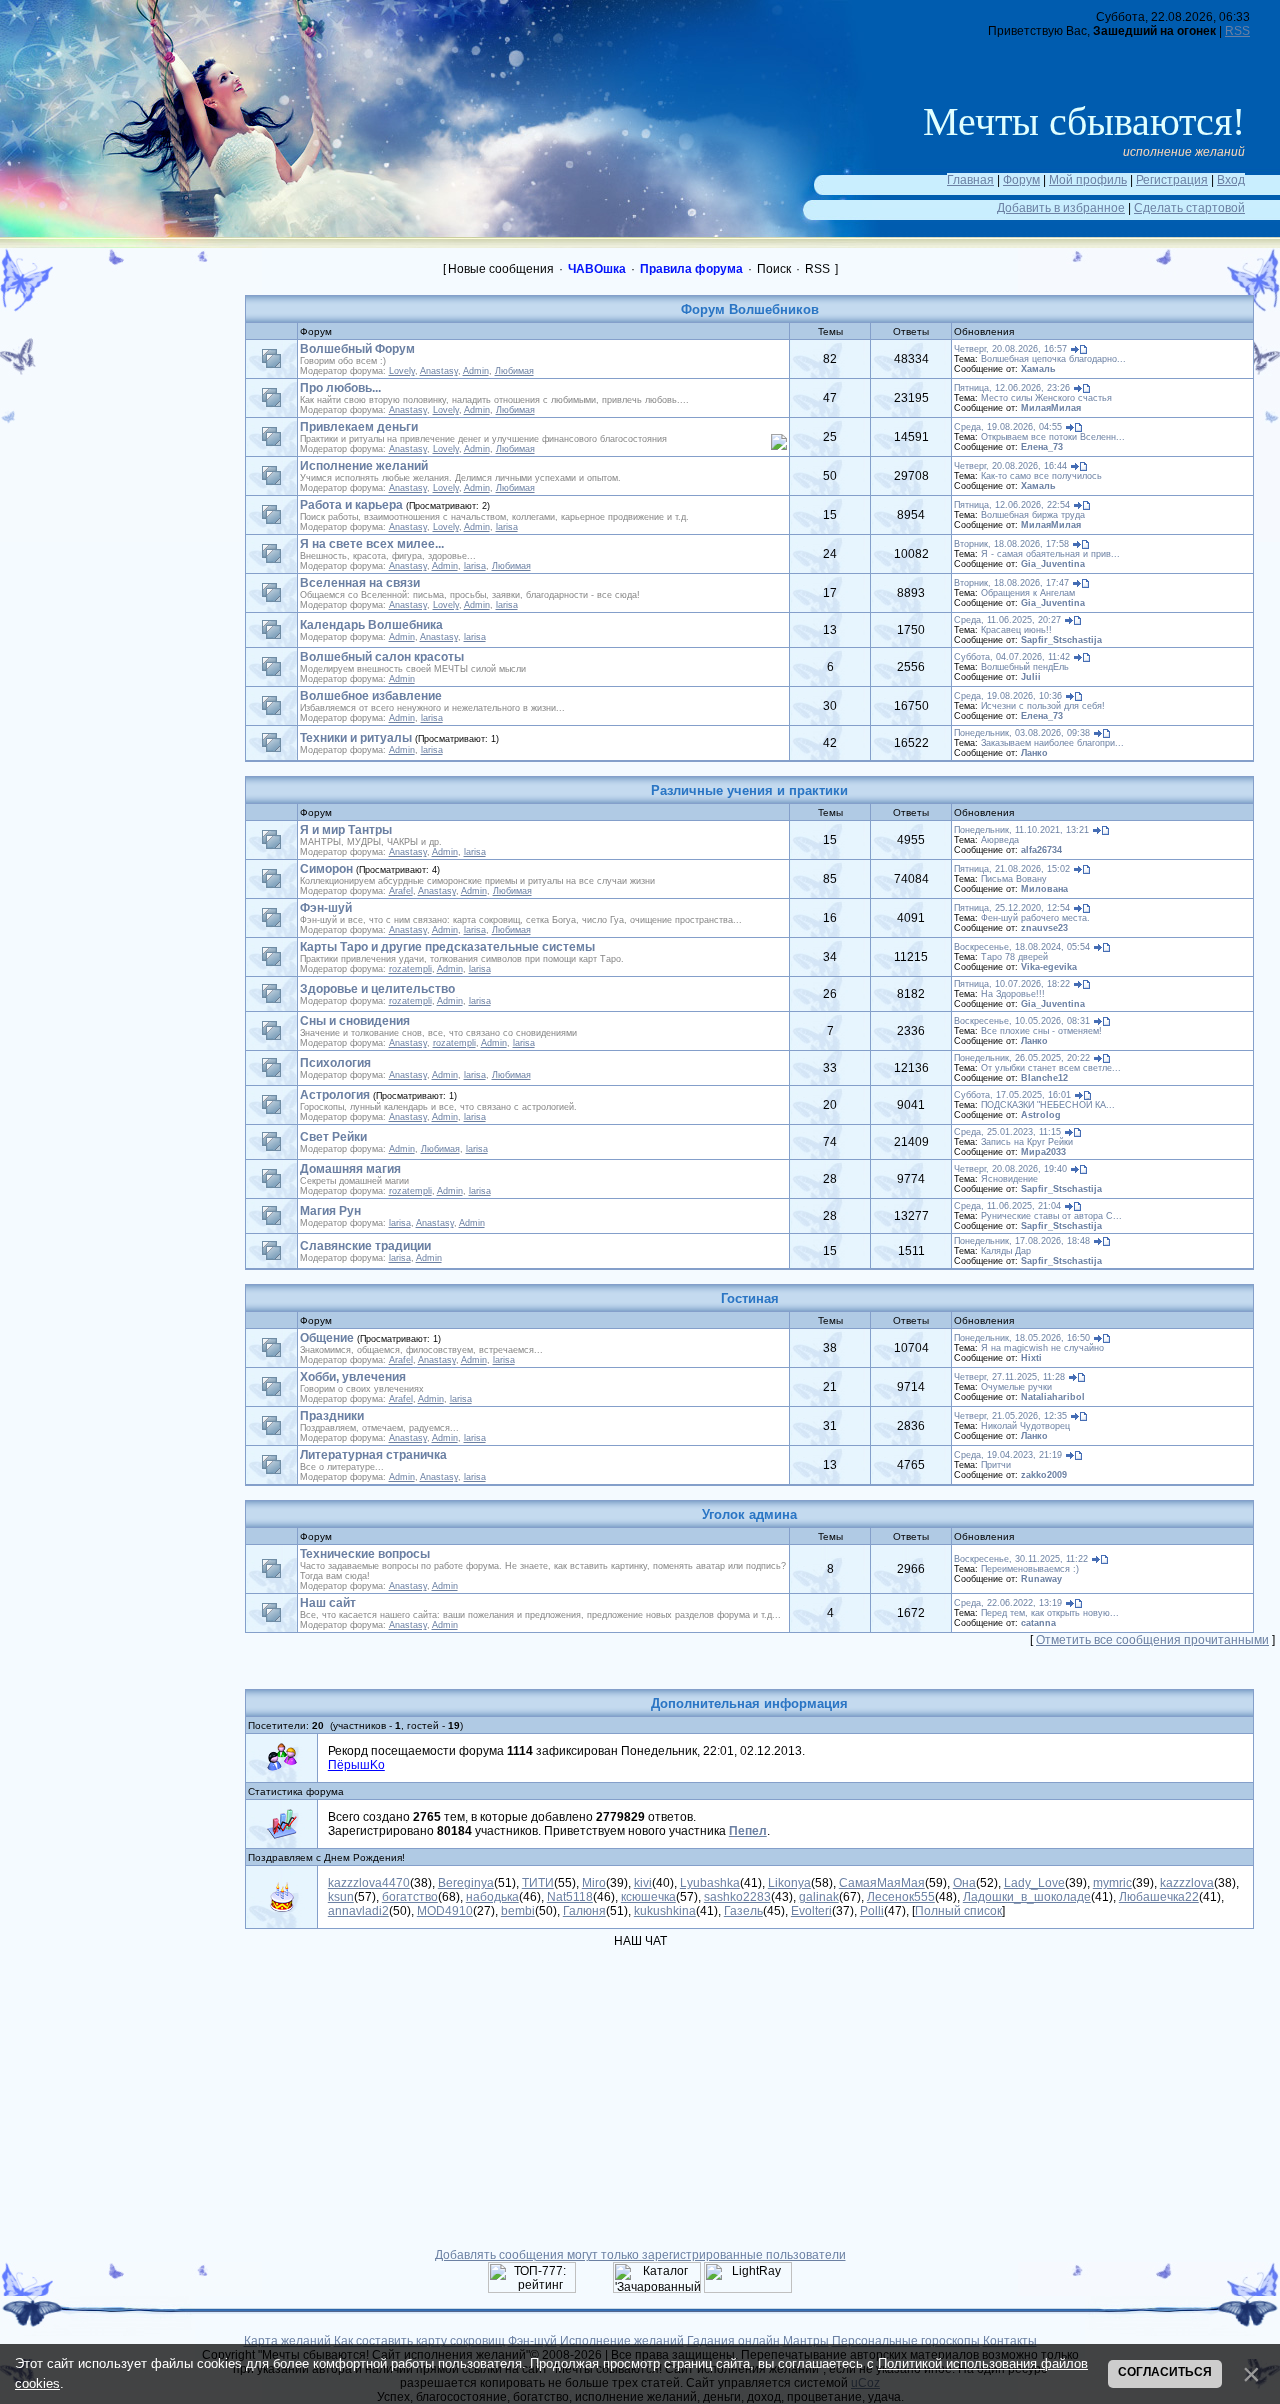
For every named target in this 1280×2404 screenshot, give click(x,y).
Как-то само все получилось (1041, 476)
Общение (327, 1338)
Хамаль (1038, 369)
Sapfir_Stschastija (1061, 640)
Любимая (514, 371)
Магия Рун (330, 1211)
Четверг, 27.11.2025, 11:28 (1009, 1377)
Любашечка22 (1159, 1897)
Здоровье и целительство (377, 989)
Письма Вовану (1014, 879)
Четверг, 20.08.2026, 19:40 (1010, 1169)
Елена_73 (1042, 447)
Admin (476, 371)
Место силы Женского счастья (1046, 398)
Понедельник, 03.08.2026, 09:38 (1022, 733)
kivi (643, 1883)
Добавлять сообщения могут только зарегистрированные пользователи (640, 2255)
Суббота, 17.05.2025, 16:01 (1012, 1095)
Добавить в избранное (1061, 208)
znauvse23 (1044, 928)
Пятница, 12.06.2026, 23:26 (1012, 388)
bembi (518, 1911)
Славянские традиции (365, 1246)
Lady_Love (1034, 1883)
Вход (1231, 180)
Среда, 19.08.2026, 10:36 (1008, 696)
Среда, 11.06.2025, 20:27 (1007, 620)
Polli (872, 1911)
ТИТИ (538, 1883)
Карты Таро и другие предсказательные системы (447, 947)
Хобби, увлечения (353, 1377)
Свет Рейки (333, 1137)
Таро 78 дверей (1014, 957)
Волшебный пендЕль (1025, 667)
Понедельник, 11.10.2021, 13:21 (1021, 830)
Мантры (806, 2341)
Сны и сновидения (355, 1021)
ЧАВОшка (597, 269)
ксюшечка (648, 1897)
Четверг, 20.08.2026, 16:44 (1010, 466)
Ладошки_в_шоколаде (1027, 1897)
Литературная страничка (373, 1455)
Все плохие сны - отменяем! (1041, 1031)
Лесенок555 (901, 1897)
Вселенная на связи (360, 583)
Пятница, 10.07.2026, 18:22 (1012, 984)
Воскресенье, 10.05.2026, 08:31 (1022, 1021)
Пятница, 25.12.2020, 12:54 (1012, 908)
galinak (819, 1897)
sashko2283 (737, 1897)
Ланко (1034, 753)
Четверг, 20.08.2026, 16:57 (1010, 349)
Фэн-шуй (326, 908)
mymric (1112, 1883)
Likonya (789, 1883)
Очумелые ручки (1016, 1387)
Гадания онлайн (733, 2341)
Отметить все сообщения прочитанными (1152, 1640)
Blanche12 (1044, 1078)
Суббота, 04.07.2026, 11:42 (1012, 657)
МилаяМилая (1051, 408)
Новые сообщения (501, 269)
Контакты (1010, 2341)
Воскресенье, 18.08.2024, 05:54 (1022, 947)
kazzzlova (1187, 1883)
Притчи (996, 1465)
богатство (410, 1897)
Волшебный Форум (357, 349)
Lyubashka (710, 1883)
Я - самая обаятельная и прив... (1050, 554)
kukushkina (665, 1911)
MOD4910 (445, 1911)
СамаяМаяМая (882, 1883)
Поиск (774, 269)
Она (964, 1883)
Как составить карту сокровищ (419, 2341)
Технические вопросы (365, 1554)
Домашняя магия (350, 1169)
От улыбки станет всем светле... (1051, 1068)
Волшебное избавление (371, 696)
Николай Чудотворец (1025, 1426)
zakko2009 (1044, 1475)
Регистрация (1172, 180)
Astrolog (1041, 1115)
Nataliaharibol (1053, 1397)
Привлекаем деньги (359, 427)
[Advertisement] (130, 385)
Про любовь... (340, 388)
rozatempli (410, 969)
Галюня (584, 1911)
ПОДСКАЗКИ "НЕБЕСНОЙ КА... (1048, 1105)
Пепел (748, 1831)
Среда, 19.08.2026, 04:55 (1008, 427)
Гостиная (750, 1298)
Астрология (335, 1095)
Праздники (332, 1416)
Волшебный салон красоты (382, 657)
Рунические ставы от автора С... (1051, 1216)
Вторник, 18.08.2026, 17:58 (1011, 544)
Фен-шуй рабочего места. (1035, 918)
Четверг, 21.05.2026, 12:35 (1010, 1416)
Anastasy (439, 371)
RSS (1237, 31)
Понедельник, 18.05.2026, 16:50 (1022, 1338)
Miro (594, 1883)
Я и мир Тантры (346, 830)
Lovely (402, 371)
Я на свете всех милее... (372, 544)
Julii (1031, 677)
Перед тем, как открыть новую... (1050, 1613)
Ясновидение (1009, 1179)
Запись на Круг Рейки (1027, 1142)
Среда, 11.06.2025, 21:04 (1007, 1206)
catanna (1038, 1623)
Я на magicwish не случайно (1042, 1348)
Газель (743, 1911)
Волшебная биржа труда (1033, 515)
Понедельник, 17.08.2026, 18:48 (1022, 1241)
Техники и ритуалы (356, 738)
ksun (341, 1897)
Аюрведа (1000, 840)
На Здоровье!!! (1013, 994)
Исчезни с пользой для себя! (1043, 706)
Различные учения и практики (749, 790)
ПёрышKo (356, 1765)
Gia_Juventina (1053, 564)
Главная (970, 180)
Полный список (958, 1911)
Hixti (1031, 1358)
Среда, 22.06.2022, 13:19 (1008, 1603)
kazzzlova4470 (369, 1883)
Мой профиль (1088, 180)
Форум (1021, 180)
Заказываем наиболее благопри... (1052, 743)
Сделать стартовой (1189, 208)
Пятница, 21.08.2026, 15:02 (1012, 869)
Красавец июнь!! (1016, 630)
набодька (492, 1897)
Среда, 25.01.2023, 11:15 (1007, 1132)
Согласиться (1165, 2372)
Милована (1044, 889)
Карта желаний (287, 2341)
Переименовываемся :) (1030, 1569)
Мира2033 (1043, 1152)
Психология (335, 1063)
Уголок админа (749, 1514)
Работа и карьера (351, 505)
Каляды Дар (1006, 1251)
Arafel (401, 891)
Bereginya (466, 1883)
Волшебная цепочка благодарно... (1053, 359)
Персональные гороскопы (906, 2341)
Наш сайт (328, 1603)
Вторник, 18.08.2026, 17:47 (1011, 583)
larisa (507, 527)
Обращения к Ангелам (1028, 593)
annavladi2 (358, 1911)
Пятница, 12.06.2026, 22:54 (1012, 505)
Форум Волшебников (750, 309)
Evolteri (811, 1911)
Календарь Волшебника (371, 625)
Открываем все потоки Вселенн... (1053, 437)
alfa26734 (1041, 850)
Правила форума (691, 269)
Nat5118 (570, 1897)
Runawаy (1041, 1579)
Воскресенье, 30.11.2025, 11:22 (1021, 1559)
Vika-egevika (1049, 967)
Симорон (326, 869)
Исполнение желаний (364, 466)
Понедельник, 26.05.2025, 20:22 (1022, 1058)
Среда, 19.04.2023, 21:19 (1008, 1455)
